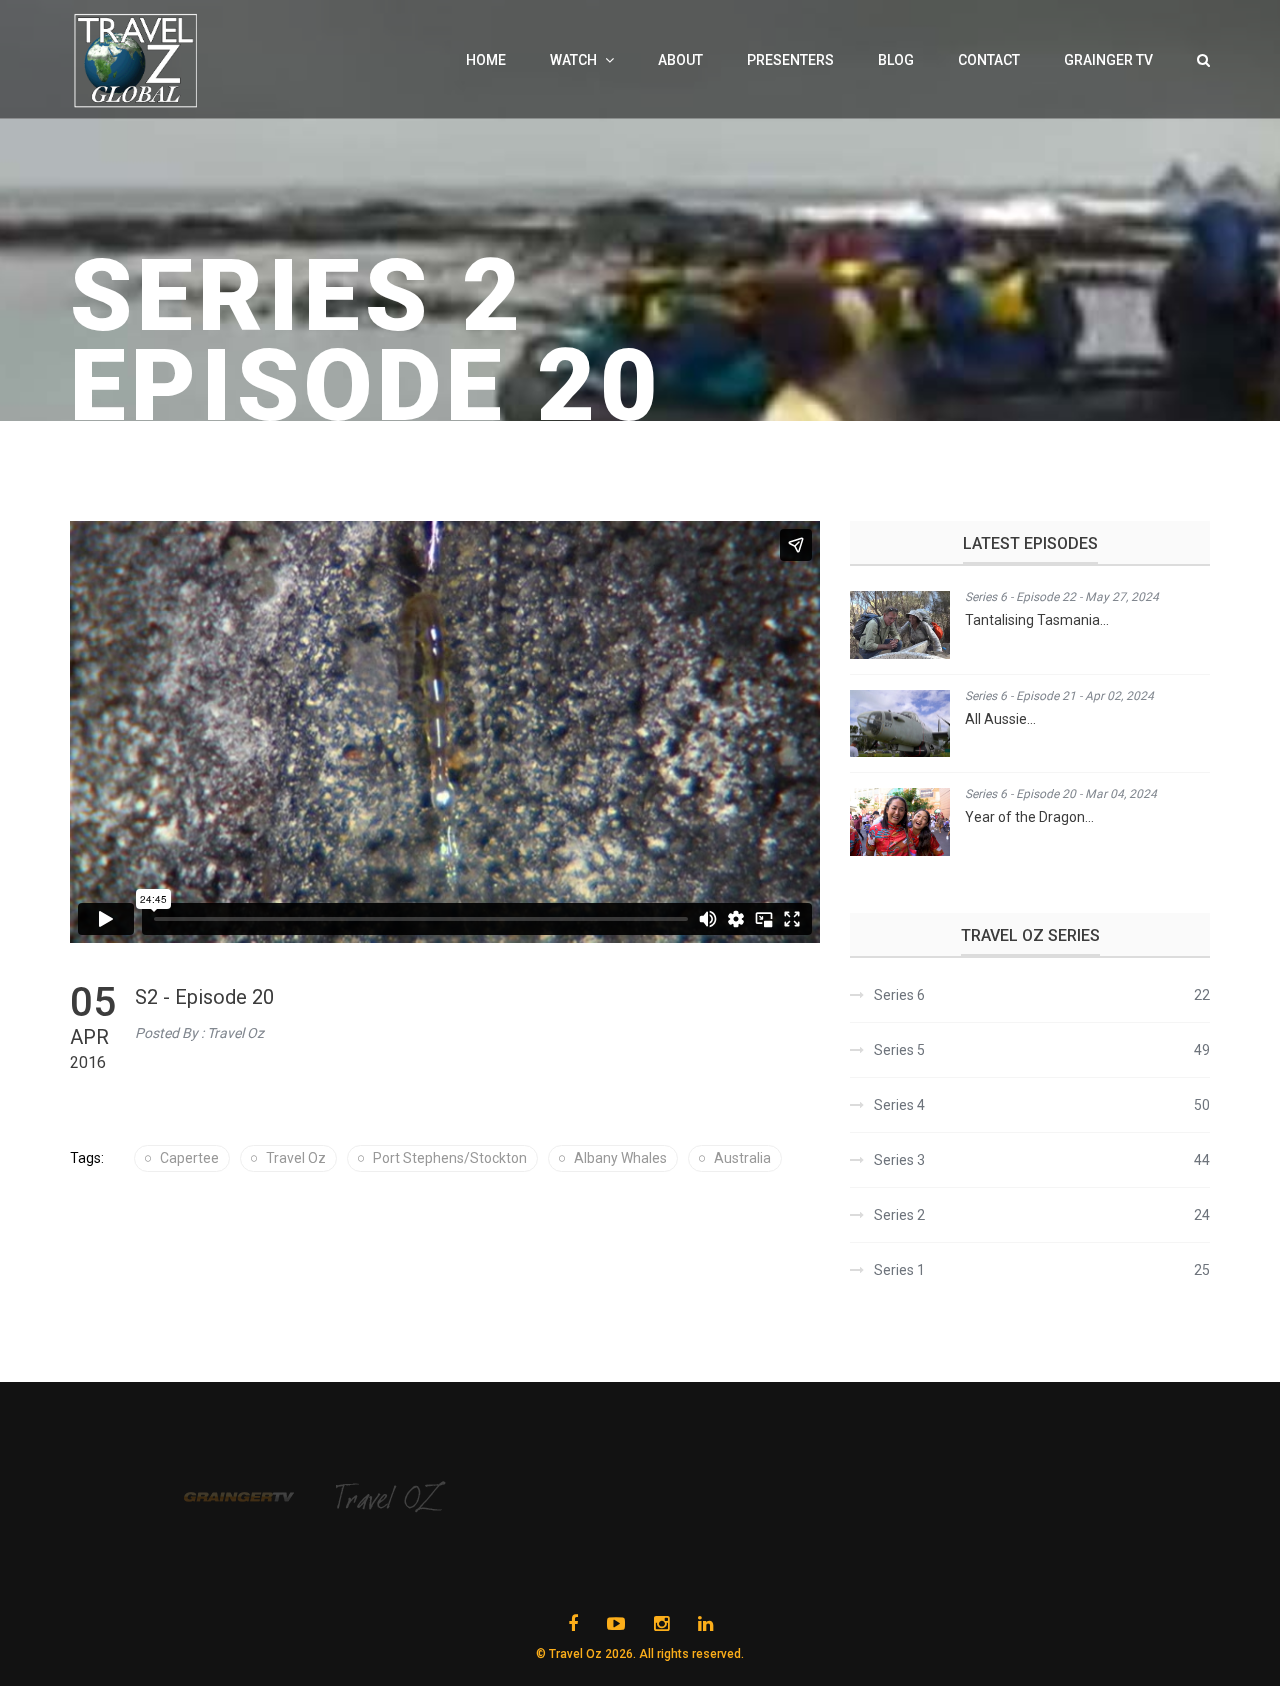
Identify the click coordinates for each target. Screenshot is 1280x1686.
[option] (260, 1497)
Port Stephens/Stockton (450, 1158)
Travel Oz (296, 1158)
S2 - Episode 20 (204, 997)
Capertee (189, 1158)
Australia (742, 1158)
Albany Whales (620, 1158)
